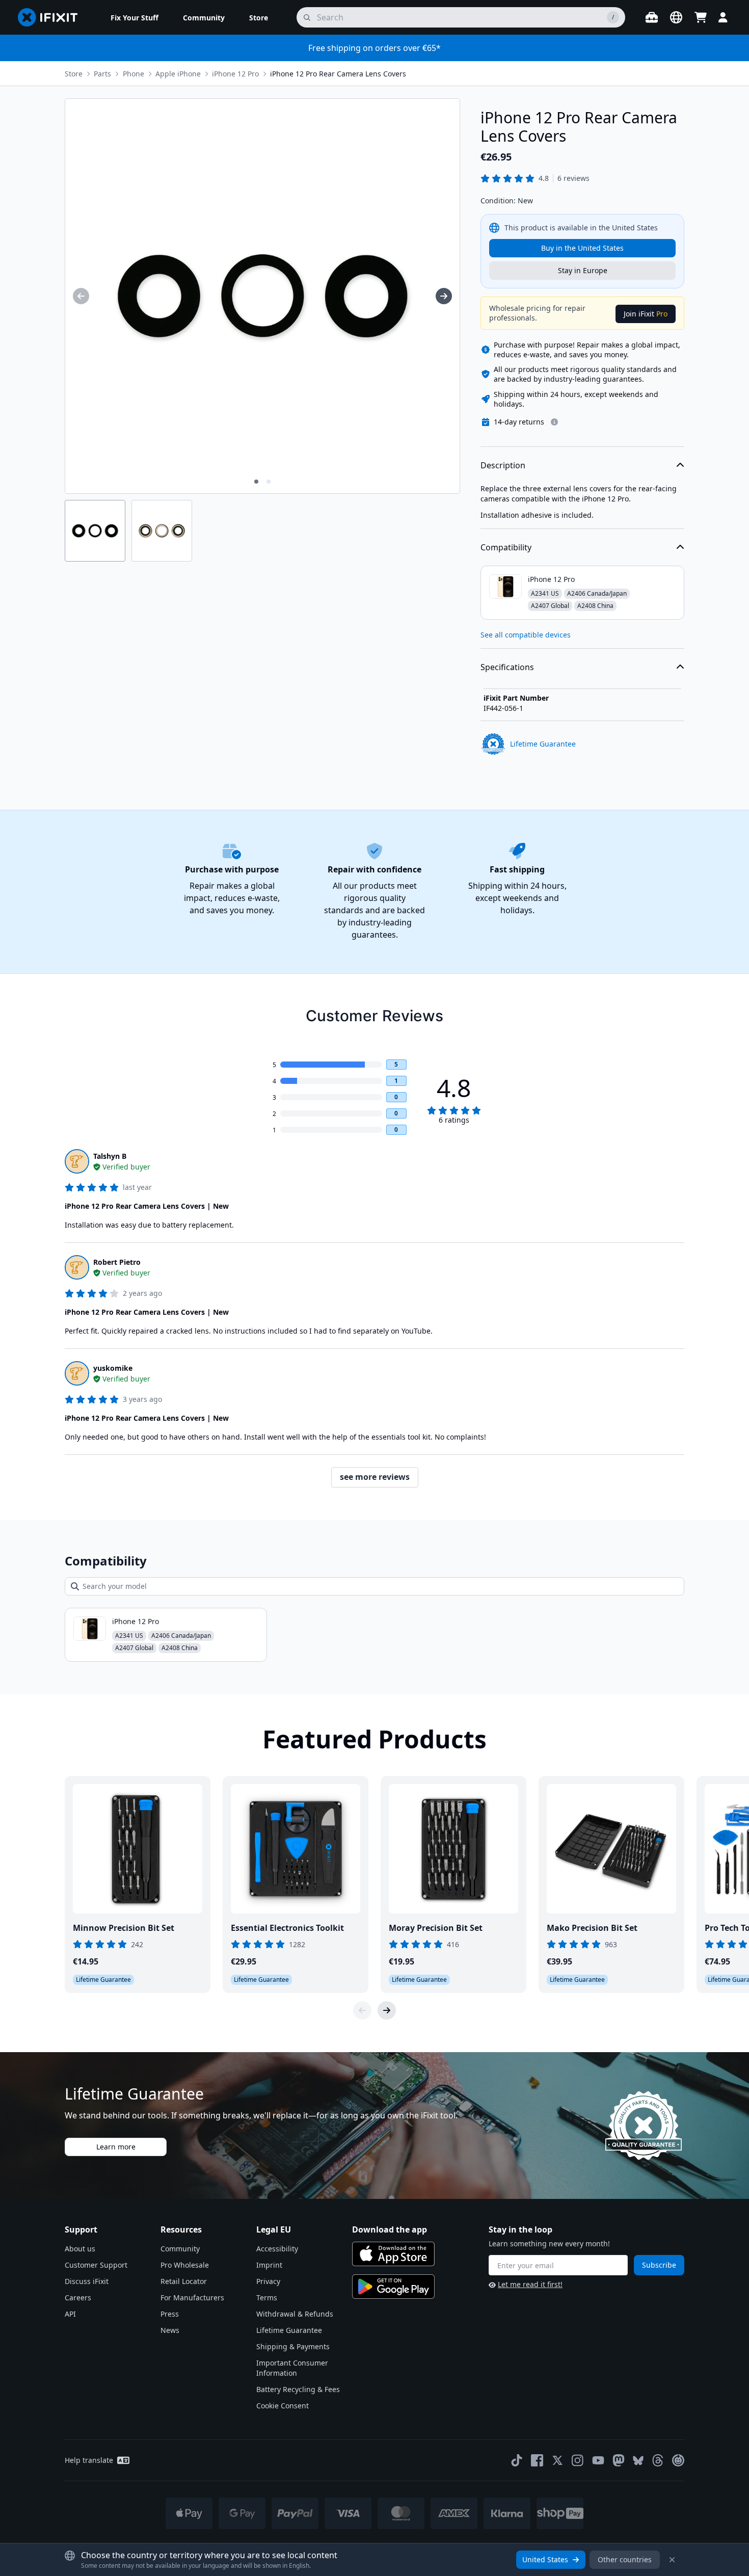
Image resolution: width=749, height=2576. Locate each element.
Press (170, 2314)
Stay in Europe (583, 270)
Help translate (89, 2460)
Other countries (625, 2559)
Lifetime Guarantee (289, 2330)
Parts (102, 74)
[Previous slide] (362, 2010)
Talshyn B (110, 1156)
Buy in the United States (582, 248)
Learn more (116, 2147)
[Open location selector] (676, 17)
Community (180, 2249)
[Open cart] (701, 17)
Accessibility (277, 2249)
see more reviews (375, 1477)
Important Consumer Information (292, 2368)
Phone (133, 74)
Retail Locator (184, 2281)
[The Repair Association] (678, 2460)
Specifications (507, 667)
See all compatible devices (526, 635)
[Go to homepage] (52, 17)
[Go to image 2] (269, 482)
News (170, 2330)
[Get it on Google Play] (393, 2287)
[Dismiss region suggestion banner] (672, 2560)
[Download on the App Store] (393, 2254)
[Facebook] (537, 2460)
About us (80, 2249)
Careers (78, 2298)
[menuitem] (135, 17)
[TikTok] (517, 2460)
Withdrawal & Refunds (295, 2314)
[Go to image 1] (256, 482)
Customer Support (96, 2265)
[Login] (723, 17)
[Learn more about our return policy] (554, 422)
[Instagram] (578, 2460)
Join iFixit (646, 314)
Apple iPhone (178, 74)
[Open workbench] (652, 17)
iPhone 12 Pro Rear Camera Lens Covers (338, 74)
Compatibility (506, 547)
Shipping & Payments (293, 2346)
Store (74, 74)
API (70, 2314)
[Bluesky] (638, 2461)
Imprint (269, 2265)
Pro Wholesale (185, 2265)
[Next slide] (387, 2010)
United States (545, 2559)
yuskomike (113, 1368)
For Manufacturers (192, 2298)
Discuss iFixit (87, 2281)
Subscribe (659, 2265)
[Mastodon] (619, 2460)
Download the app (390, 2229)
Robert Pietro (117, 1262)
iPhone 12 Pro (235, 74)
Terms (267, 2298)
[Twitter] (557, 2460)
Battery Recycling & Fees (298, 2389)
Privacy (268, 2281)
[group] (81, 296)
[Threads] (658, 2460)
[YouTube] (598, 2460)
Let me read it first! (530, 2284)
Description (503, 465)
